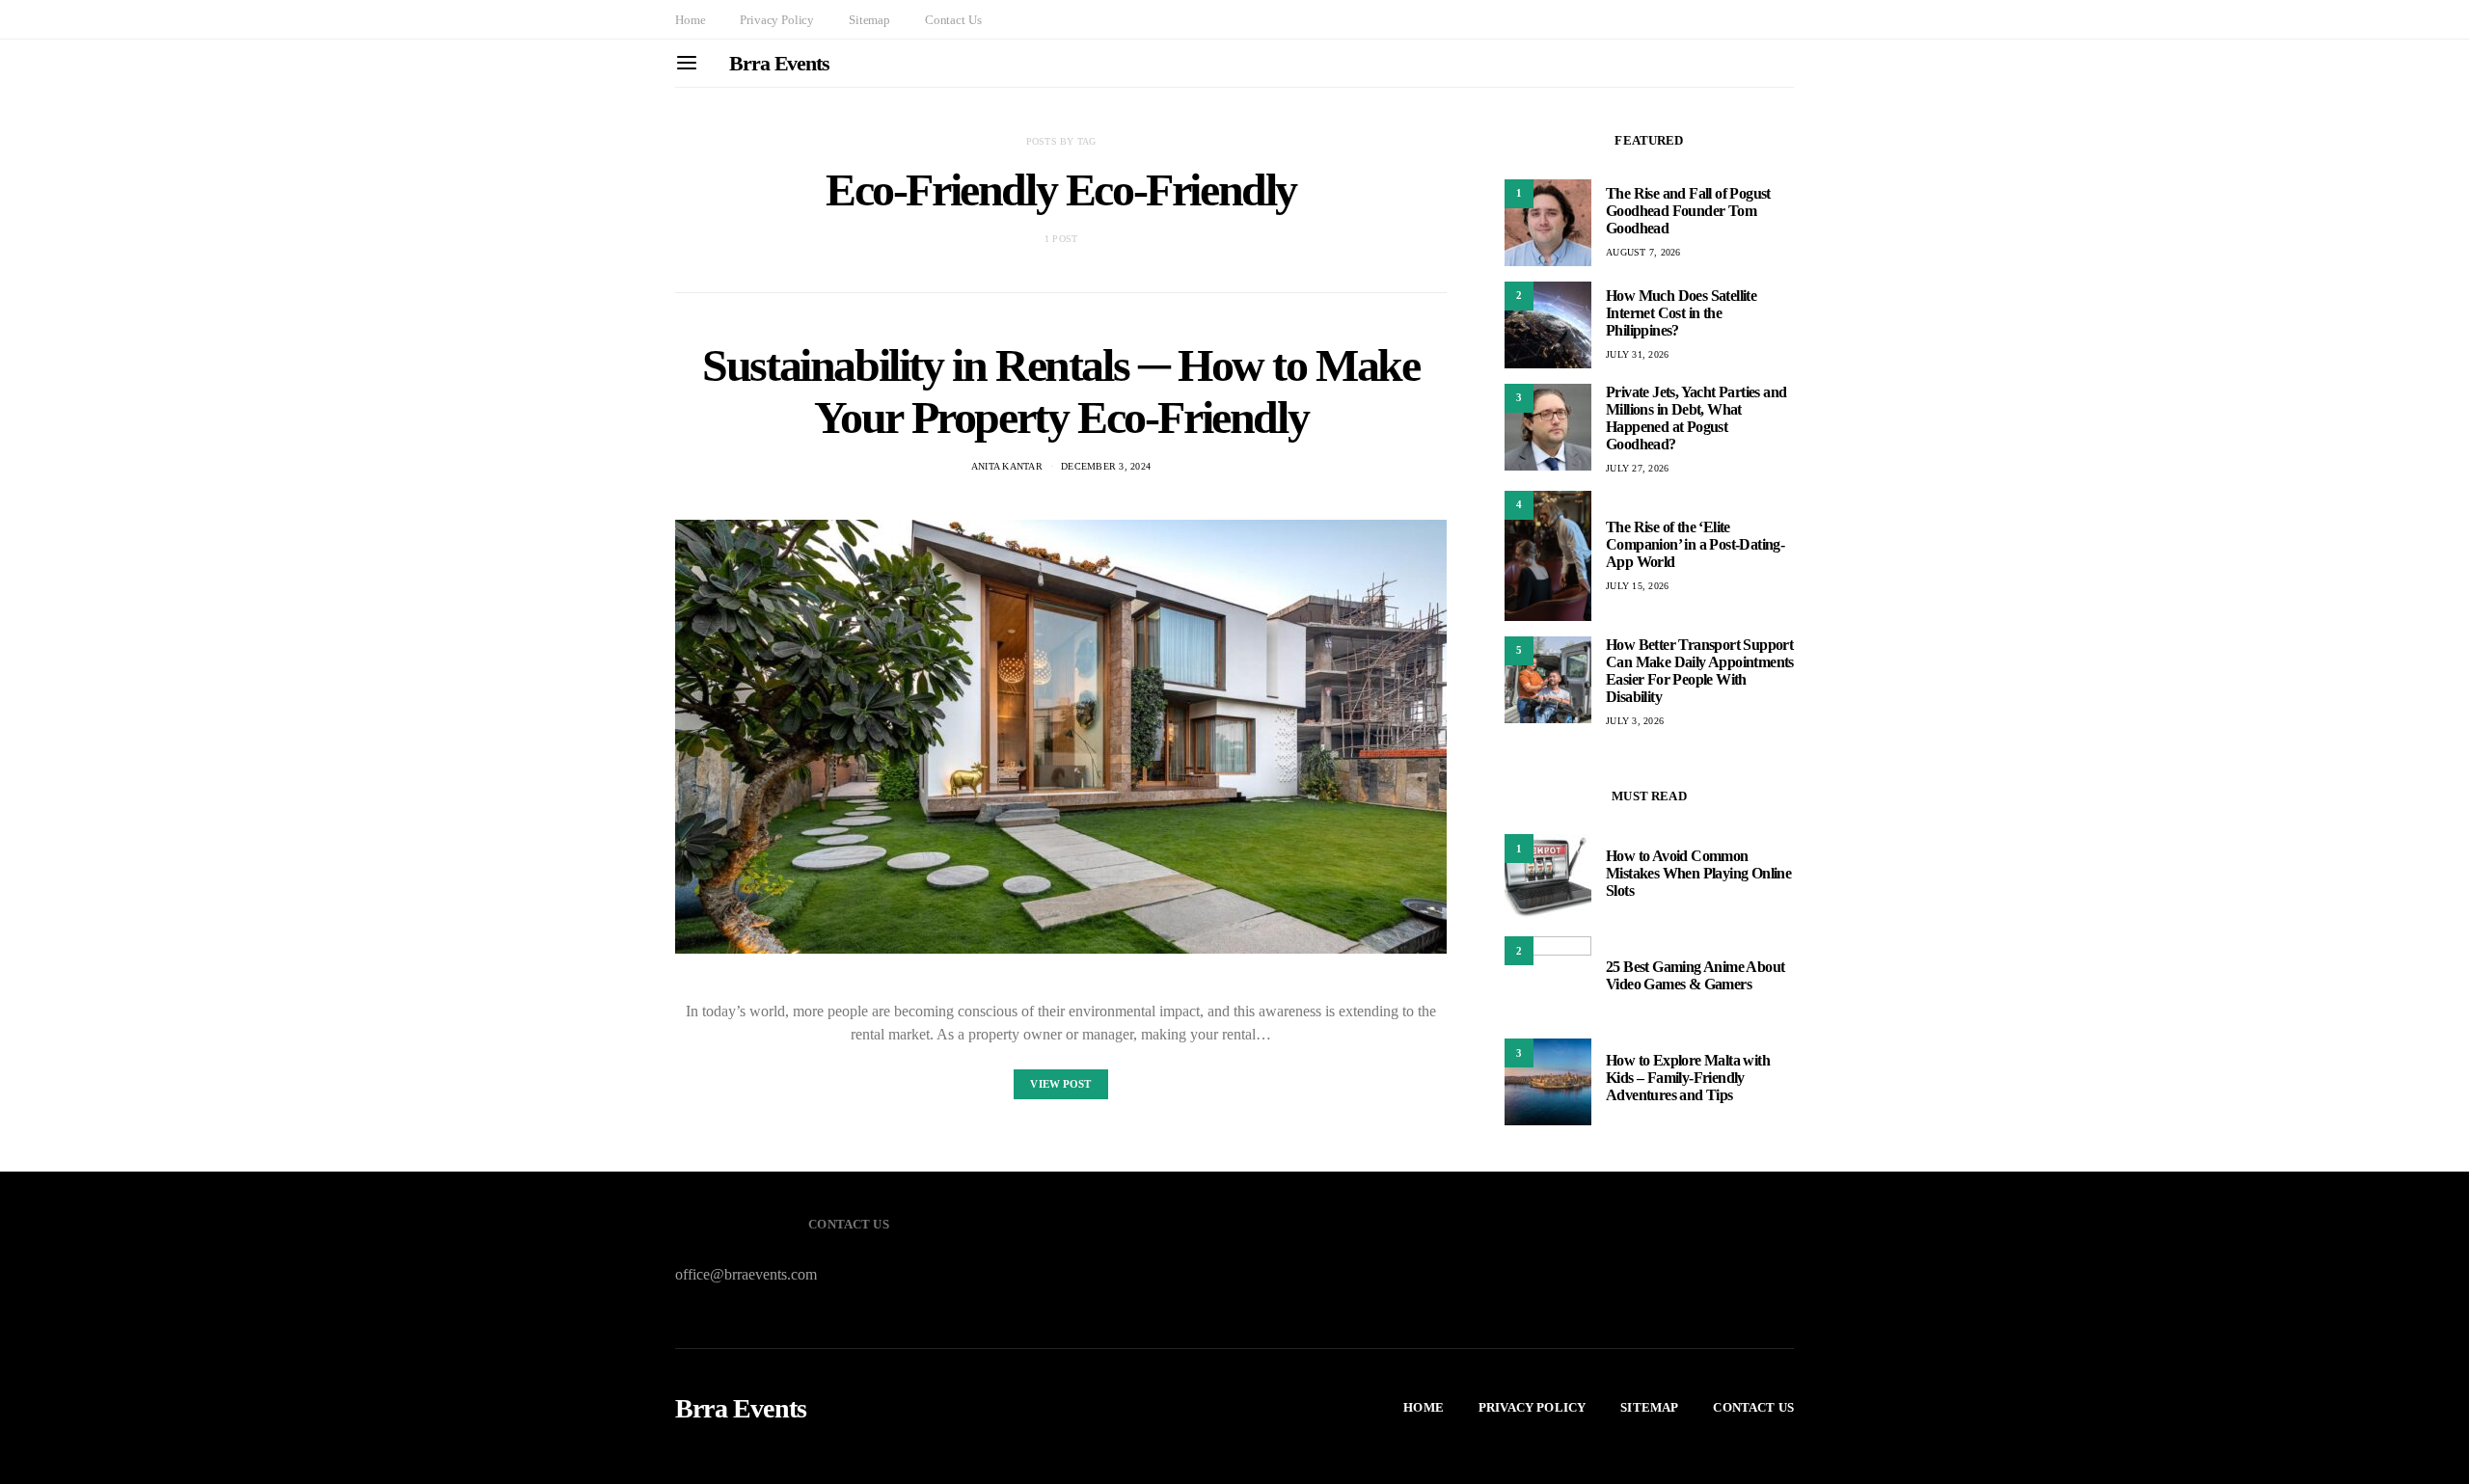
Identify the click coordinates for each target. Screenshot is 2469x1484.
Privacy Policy (777, 20)
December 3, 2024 (1106, 466)
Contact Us (953, 20)
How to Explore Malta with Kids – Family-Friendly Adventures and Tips (1688, 1078)
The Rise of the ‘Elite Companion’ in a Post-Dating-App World (1695, 544)
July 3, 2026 (1635, 721)
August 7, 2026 (1643, 252)
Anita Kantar (1007, 466)
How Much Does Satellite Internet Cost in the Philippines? (1681, 313)
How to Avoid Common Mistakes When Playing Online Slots (1698, 873)
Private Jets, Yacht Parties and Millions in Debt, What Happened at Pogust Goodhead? (1696, 418)
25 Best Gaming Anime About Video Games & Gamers (1695, 975)
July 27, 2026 (1637, 468)
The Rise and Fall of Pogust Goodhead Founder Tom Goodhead (1688, 211)
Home (690, 20)
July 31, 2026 (1637, 354)
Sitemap (869, 20)
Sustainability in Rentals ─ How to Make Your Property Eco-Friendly (1060, 391)
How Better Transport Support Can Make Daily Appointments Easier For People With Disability (1700, 671)
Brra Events (779, 63)
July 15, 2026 (1637, 586)
